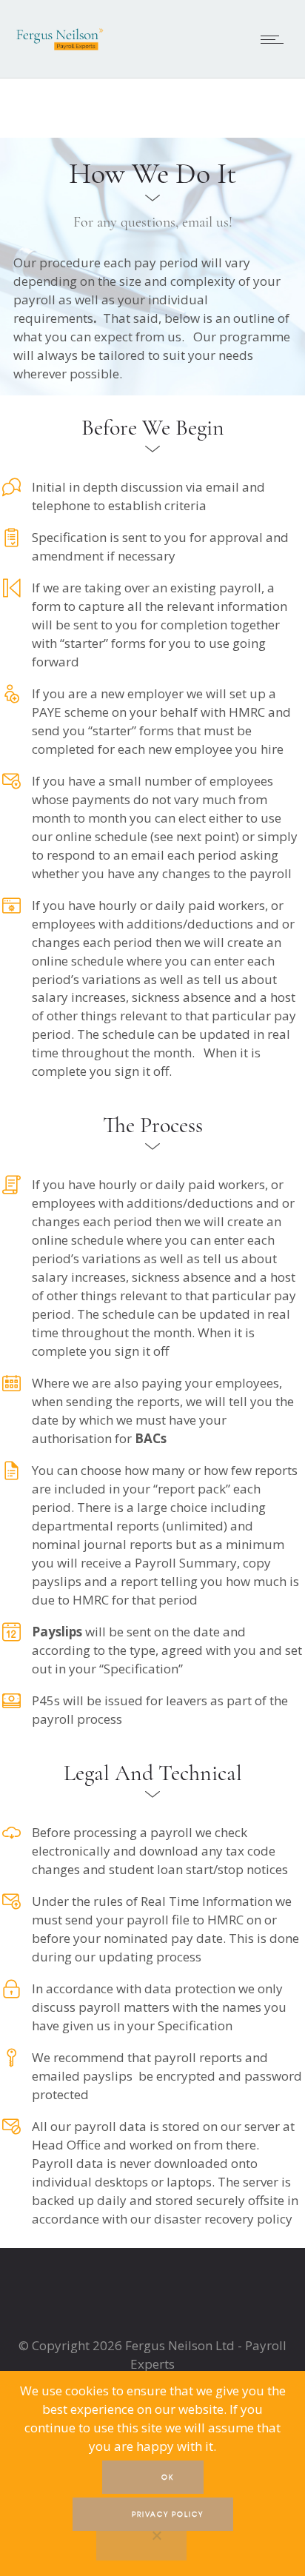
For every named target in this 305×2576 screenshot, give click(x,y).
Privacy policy (168, 2514)
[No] (141, 2544)
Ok (168, 2477)
